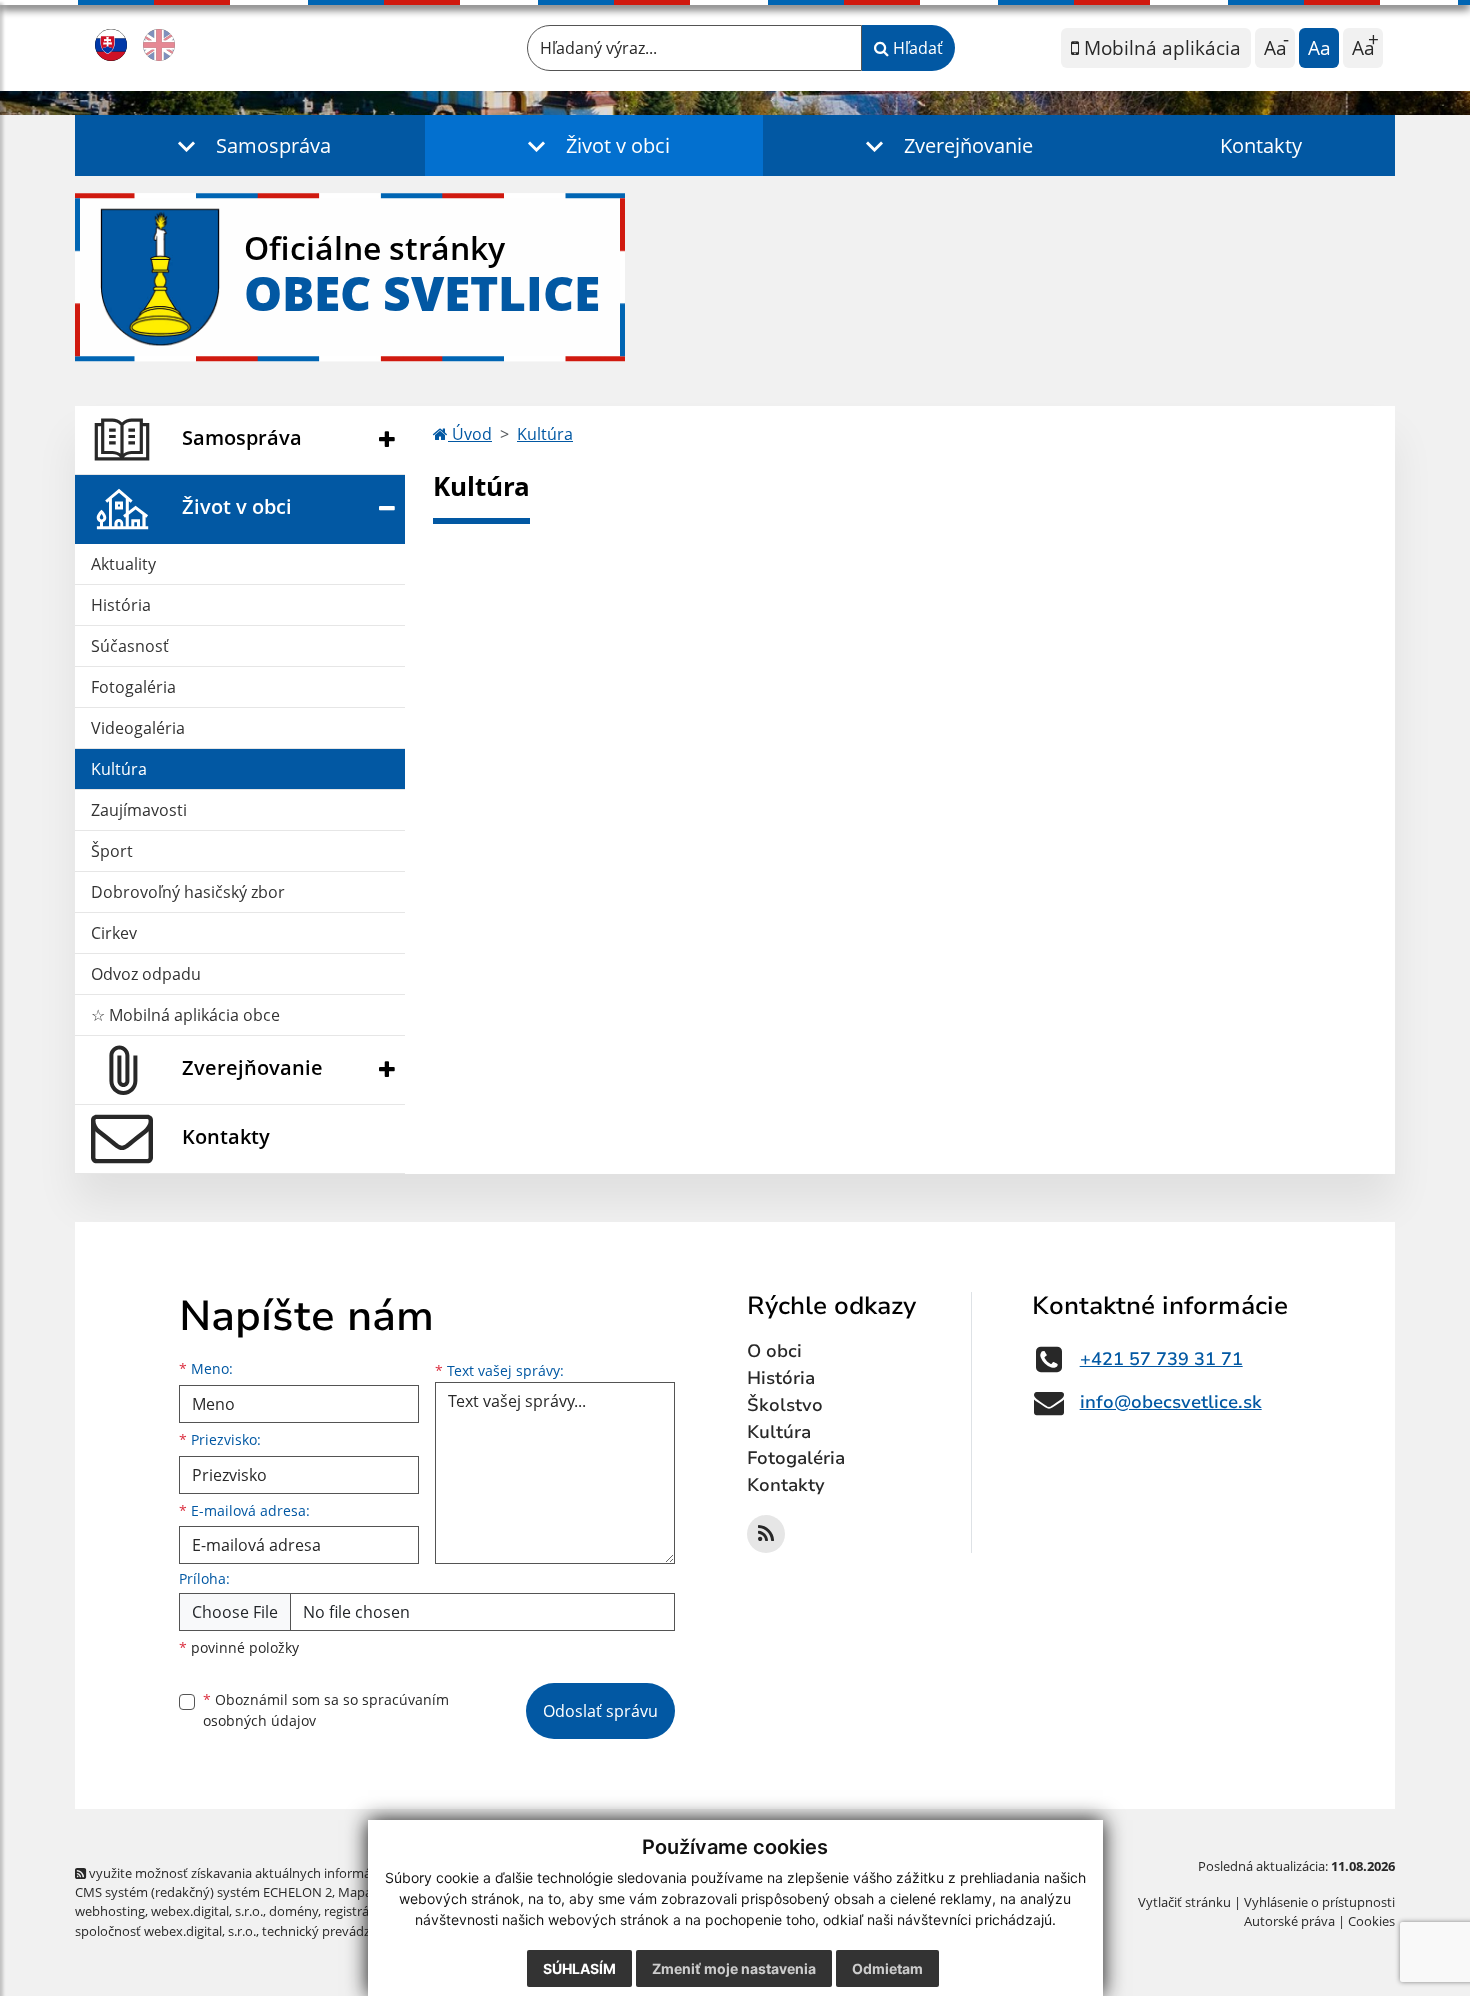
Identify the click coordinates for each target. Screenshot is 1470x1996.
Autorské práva (1289, 1921)
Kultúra (119, 769)
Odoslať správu (600, 1711)
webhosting (110, 1911)
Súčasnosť (130, 646)
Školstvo (785, 1405)
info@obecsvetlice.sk (1171, 1402)
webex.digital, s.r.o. (207, 1911)
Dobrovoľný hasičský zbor (188, 892)
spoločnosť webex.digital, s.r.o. (165, 1931)
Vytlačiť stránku (1184, 1902)
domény (293, 1911)
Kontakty (1261, 145)
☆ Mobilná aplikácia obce (185, 1015)
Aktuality (123, 564)
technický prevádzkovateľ (338, 1931)
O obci (774, 1351)
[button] (250, 145)
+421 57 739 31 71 (1161, 1359)
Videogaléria (138, 728)
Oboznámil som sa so (326, 1710)
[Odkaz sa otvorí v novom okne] (766, 1534)
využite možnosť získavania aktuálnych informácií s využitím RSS (278, 1873)
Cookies (1371, 1921)
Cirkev (114, 933)
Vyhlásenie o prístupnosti (1319, 1902)
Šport (112, 851)
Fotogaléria (133, 687)
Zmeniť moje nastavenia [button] (734, 1968)
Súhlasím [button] (579, 1968)
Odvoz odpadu (146, 974)
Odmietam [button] (887, 1968)
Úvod (470, 434)
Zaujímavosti (139, 810)
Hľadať (916, 48)
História (121, 605)
